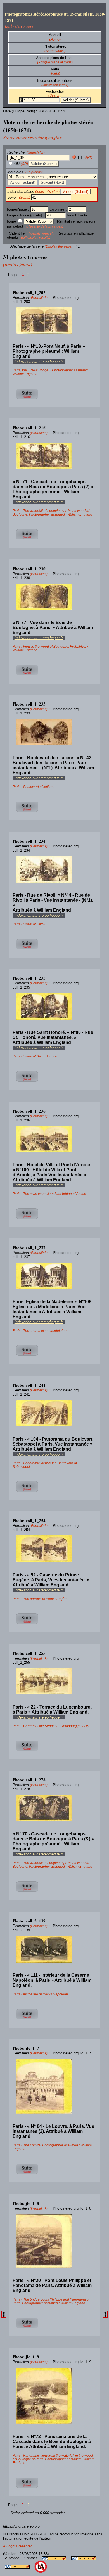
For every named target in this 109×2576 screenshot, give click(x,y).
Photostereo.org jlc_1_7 (72, 2053)
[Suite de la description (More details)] (27, 399)
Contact (31, 2558)
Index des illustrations (55, 81)
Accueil (55, 35)
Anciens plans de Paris (55, 58)
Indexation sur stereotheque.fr (39, 362)
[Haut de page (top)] (4, 2314)
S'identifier (17, 233)
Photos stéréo (55, 46)
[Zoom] (54, 321)
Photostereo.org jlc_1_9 (72, 2362)
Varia (55, 69)
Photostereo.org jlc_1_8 (72, 2208)
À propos (13, 2558)
